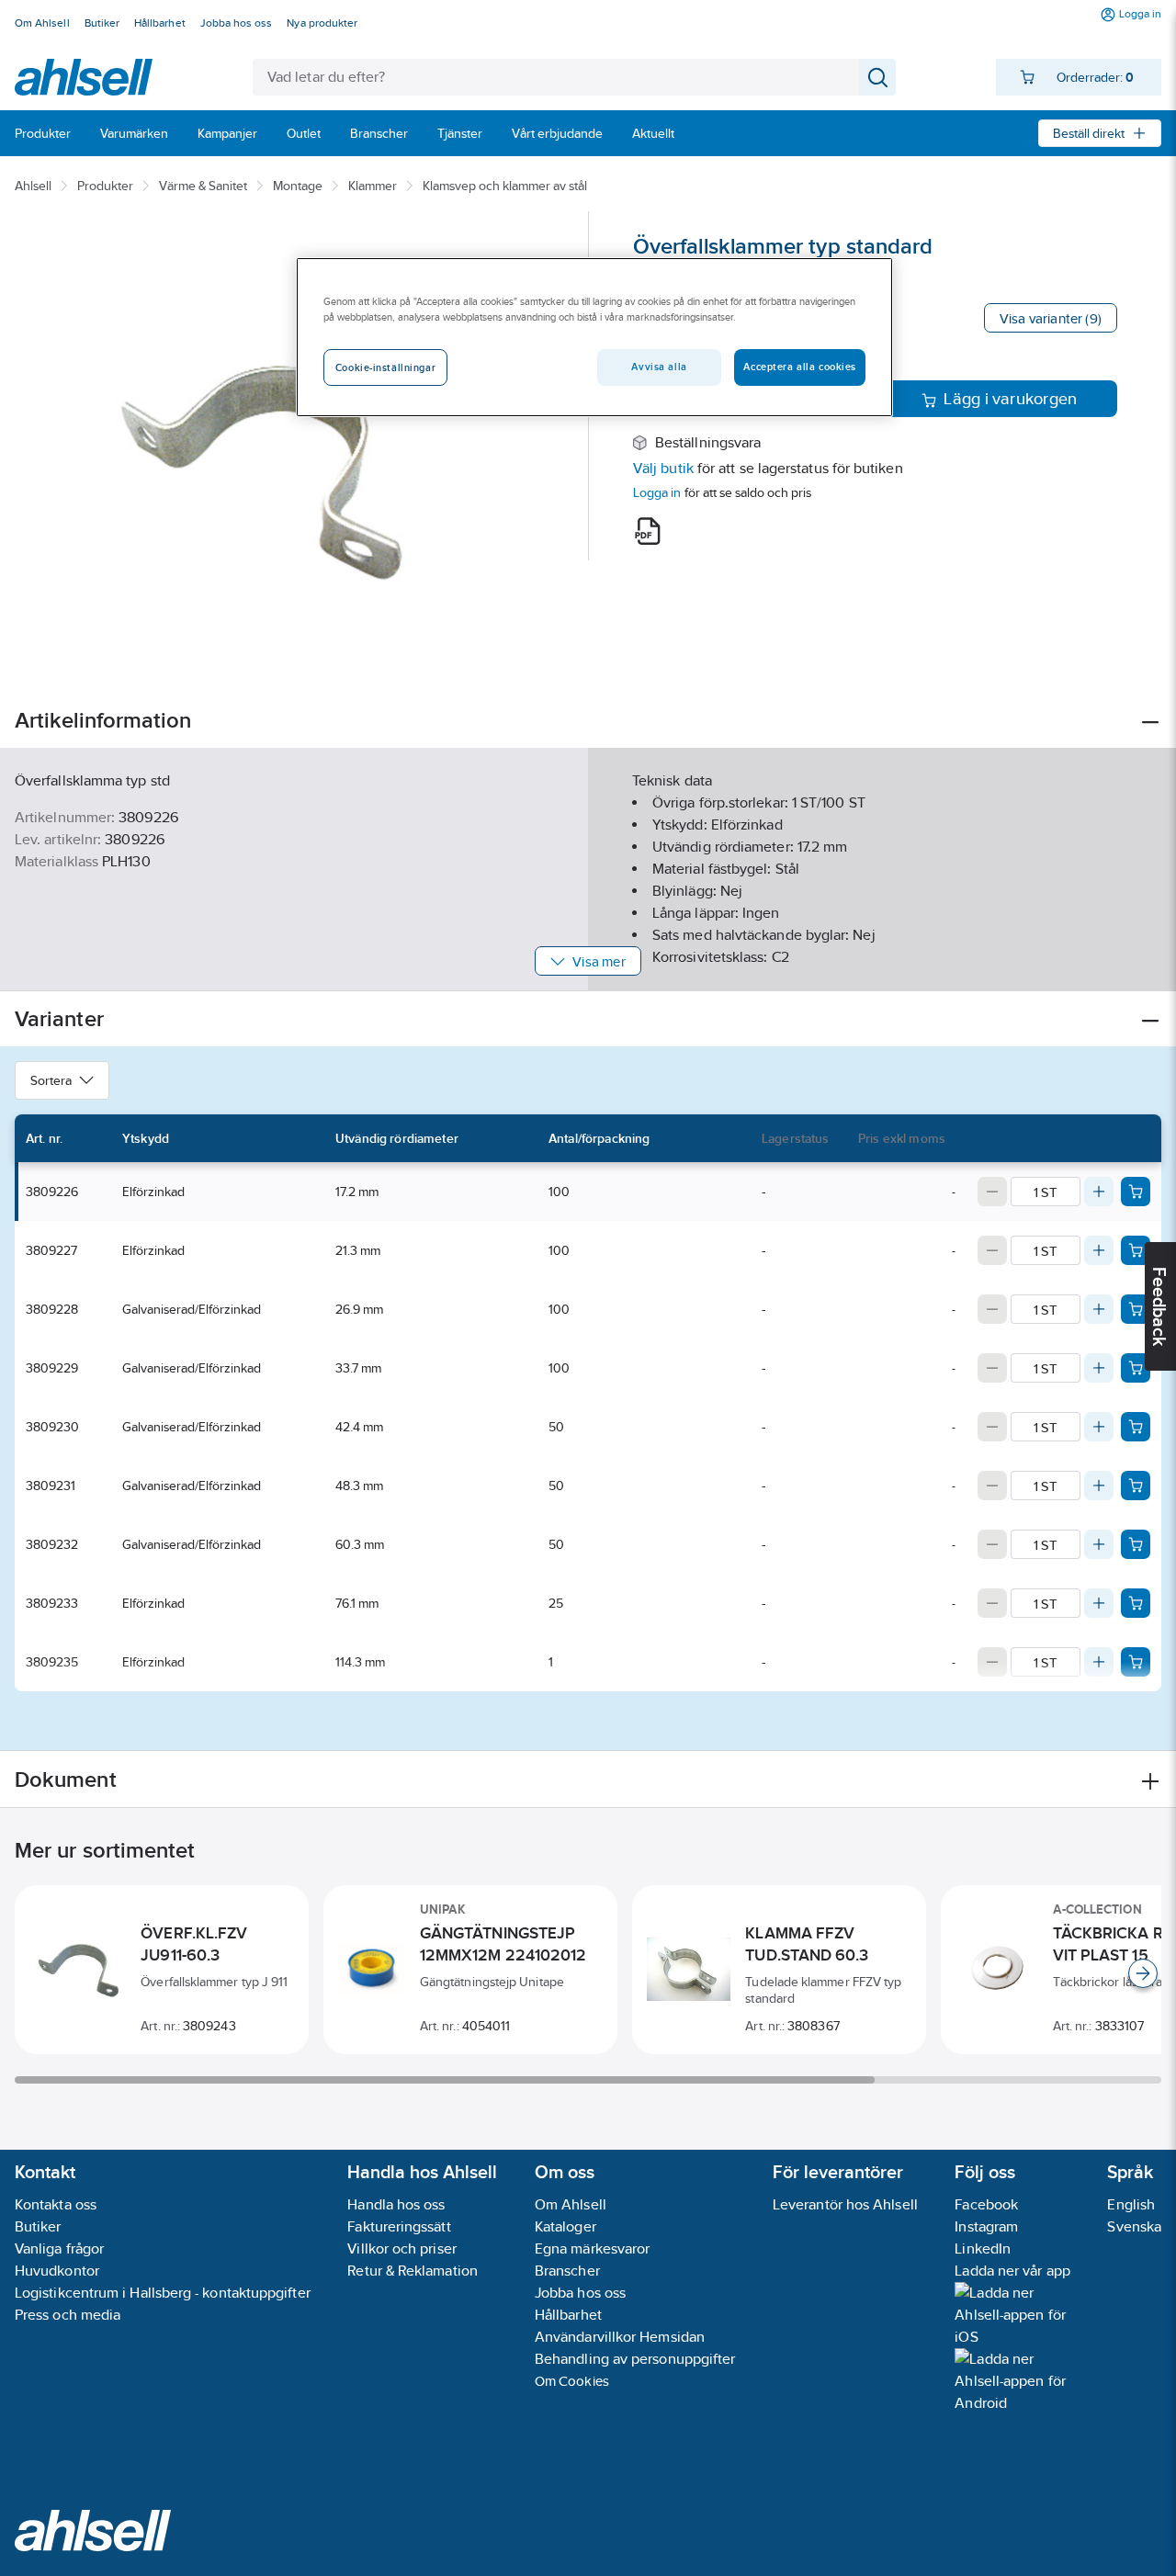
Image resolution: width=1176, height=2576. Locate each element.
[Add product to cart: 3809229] (1136, 1368)
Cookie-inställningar (385, 367)
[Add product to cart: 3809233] (1136, 1603)
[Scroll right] (1143, 1973)
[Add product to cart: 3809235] (1136, 1662)
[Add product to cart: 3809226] (1136, 1192)
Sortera (51, 1080)
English (1131, 2204)
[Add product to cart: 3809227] (1136, 1250)
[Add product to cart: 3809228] (1136, 1309)
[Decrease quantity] (992, 1192)
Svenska (1134, 2226)
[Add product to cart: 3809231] (1136, 1486)
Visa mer (599, 961)
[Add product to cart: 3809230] (1136, 1427)
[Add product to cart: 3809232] (1136, 1544)
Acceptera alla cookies (800, 367)
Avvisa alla (659, 367)
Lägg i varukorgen (1010, 399)
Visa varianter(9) (1051, 318)
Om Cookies (572, 2381)
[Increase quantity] (1099, 1192)
